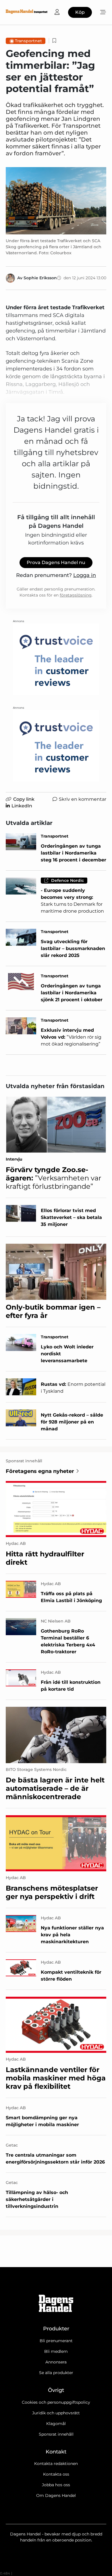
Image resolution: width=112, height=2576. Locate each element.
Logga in (85, 575)
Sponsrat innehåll (56, 2434)
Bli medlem (56, 2351)
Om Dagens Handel (56, 2495)
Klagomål (56, 2424)
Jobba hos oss (56, 2485)
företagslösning (76, 595)
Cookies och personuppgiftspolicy (56, 2402)
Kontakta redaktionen (56, 2464)
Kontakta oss (56, 2474)
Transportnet (28, 41)
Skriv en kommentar (83, 799)
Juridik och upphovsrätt (56, 2413)
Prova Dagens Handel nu (56, 562)
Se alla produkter (56, 2373)
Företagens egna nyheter (40, 1471)
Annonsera (56, 2362)
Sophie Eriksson (40, 278)
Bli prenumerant (56, 2341)
